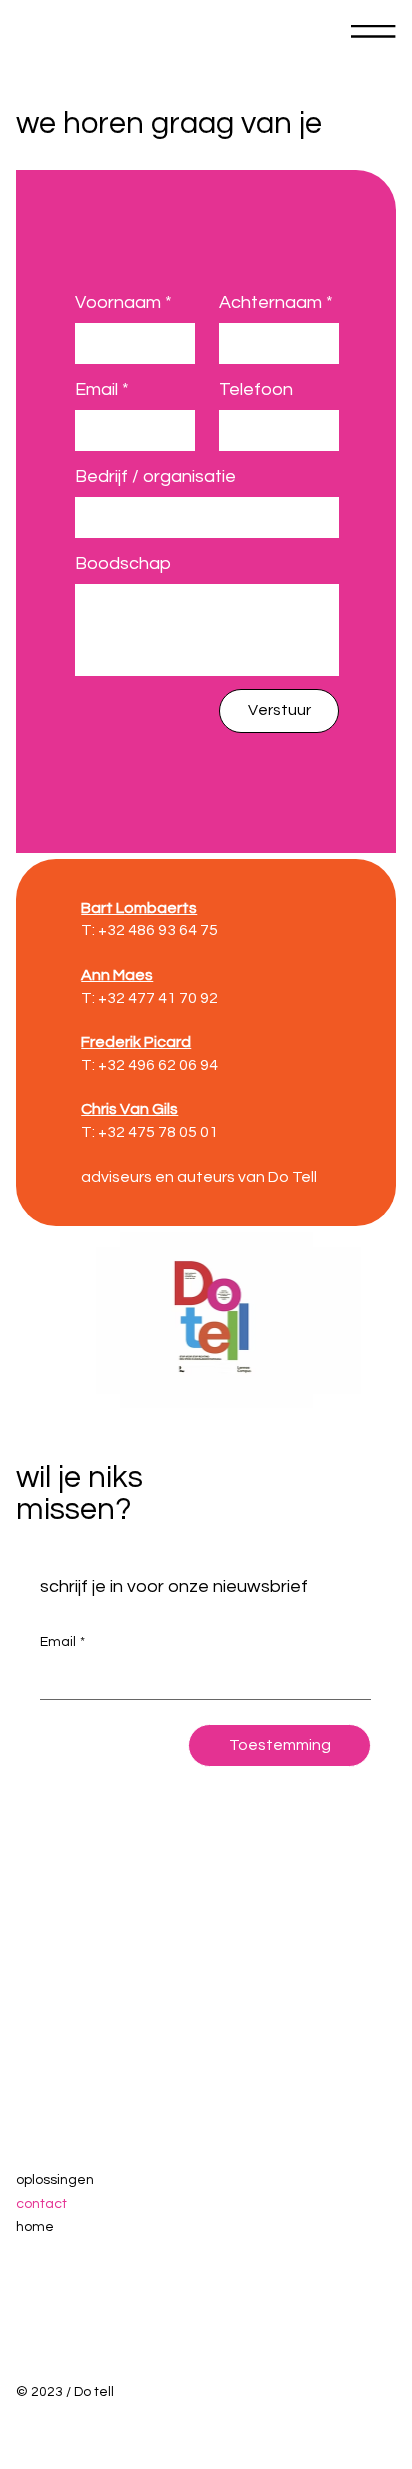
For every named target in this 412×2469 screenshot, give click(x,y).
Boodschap (123, 563)
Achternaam (276, 302)
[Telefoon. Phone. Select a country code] (251, 430)
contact (41, 2204)
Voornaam (123, 302)
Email (102, 389)
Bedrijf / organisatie (155, 476)
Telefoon (256, 389)
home (35, 2227)
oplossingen (55, 2180)
